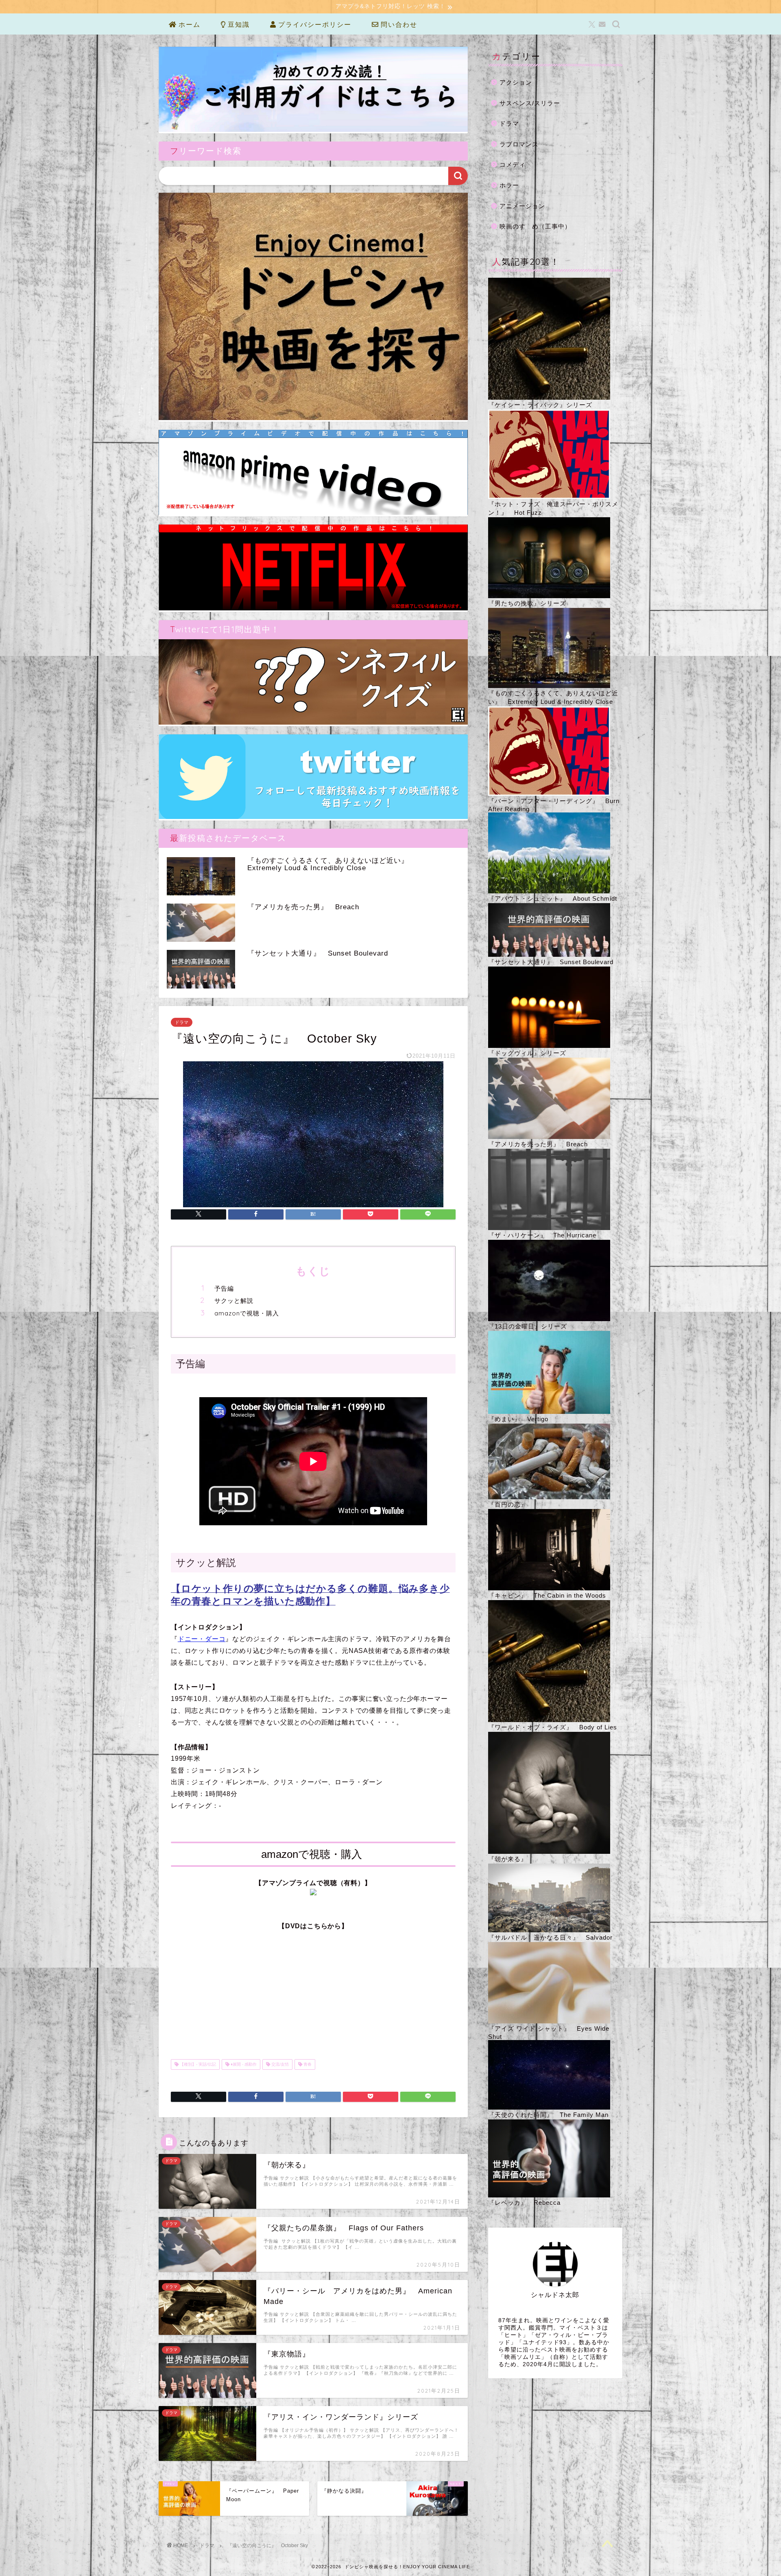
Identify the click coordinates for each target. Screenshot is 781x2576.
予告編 (224, 1288)
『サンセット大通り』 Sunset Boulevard (551, 962)
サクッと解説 (234, 1301)
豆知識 (238, 24)
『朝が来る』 (508, 1859)
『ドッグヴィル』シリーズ (527, 1053)
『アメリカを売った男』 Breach (538, 1144)
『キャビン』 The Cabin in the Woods (547, 1595)
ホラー (509, 185)
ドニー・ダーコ (202, 1639)
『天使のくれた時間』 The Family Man (548, 2115)
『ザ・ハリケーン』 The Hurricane (542, 1235)
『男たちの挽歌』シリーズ (527, 603)
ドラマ (182, 1022)
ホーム (188, 24)
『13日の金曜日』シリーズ (528, 1326)
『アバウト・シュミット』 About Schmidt (553, 898)
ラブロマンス (519, 144)
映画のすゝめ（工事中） (535, 226)
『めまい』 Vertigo (518, 1419)
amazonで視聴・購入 (247, 1313)
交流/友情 (279, 2064)
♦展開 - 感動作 (243, 2064)
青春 (307, 2064)
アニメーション (522, 206)
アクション (516, 82)
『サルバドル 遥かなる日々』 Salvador (550, 1937)
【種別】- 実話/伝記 (197, 2064)
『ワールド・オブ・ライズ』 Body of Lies (553, 1727)
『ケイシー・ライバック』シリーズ (540, 405)
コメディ (513, 164)
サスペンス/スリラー (530, 103)
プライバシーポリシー (314, 24)
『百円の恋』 (508, 1504)
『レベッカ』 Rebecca (524, 2203)
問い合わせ (398, 24)
